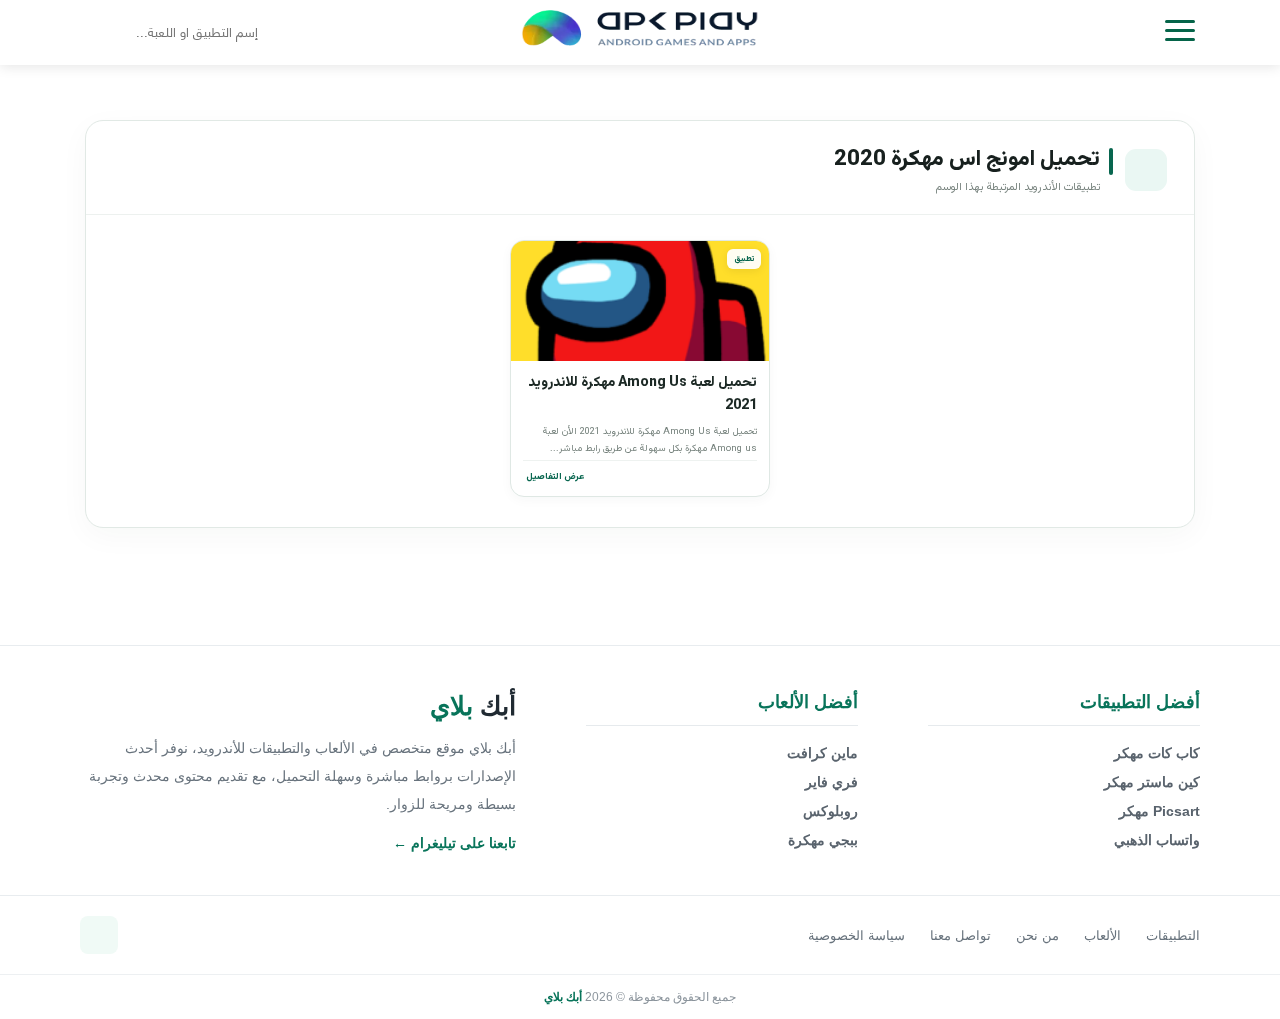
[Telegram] (99, 935)
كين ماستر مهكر (1152, 782)
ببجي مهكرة (823, 840)
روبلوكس (830, 811)
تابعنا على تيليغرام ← (454, 843)
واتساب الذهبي (1157, 840)
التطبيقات (1173, 935)
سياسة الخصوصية (856, 935)
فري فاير (831, 782)
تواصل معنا (960, 935)
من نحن (1037, 935)
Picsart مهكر (1159, 811)
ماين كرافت (822, 753)
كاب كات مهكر (1157, 753)
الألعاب (1102, 935)
